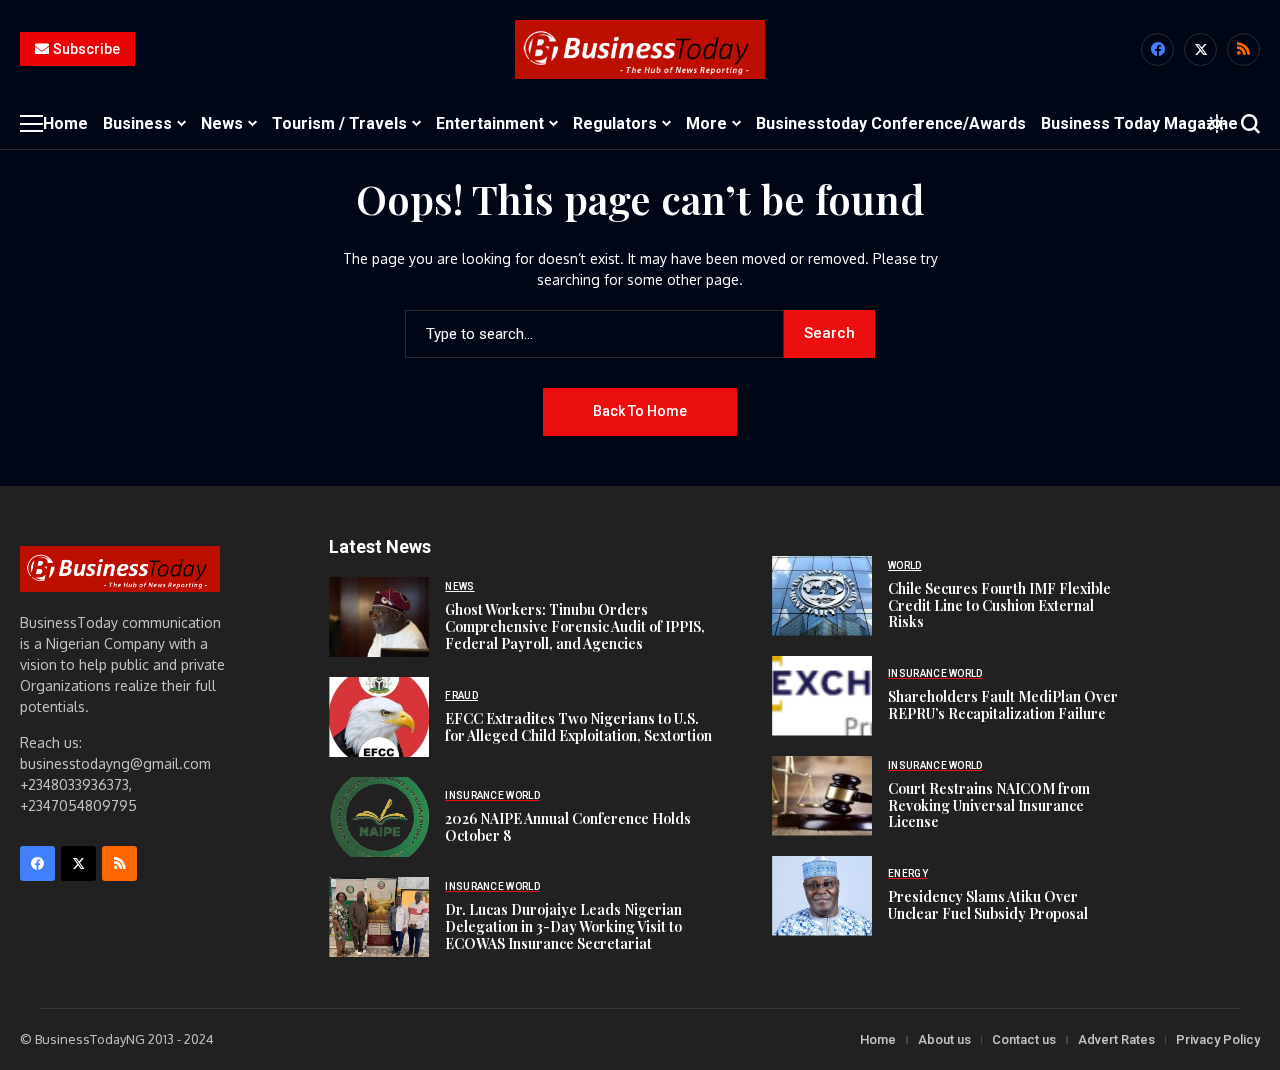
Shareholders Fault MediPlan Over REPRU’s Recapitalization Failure (1003, 705)
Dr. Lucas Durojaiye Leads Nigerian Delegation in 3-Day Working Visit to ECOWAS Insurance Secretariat (563, 926)
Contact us (1024, 1039)
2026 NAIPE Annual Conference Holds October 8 (568, 827)
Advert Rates (1116, 1039)
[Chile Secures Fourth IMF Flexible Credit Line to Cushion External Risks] (822, 596)
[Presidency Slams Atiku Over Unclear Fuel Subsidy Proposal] (822, 896)
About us (944, 1039)
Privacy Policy (1218, 1039)
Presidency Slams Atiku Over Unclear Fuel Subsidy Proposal (988, 905)
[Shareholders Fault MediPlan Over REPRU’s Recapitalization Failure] (822, 696)
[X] (1200, 49)
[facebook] (1157, 49)
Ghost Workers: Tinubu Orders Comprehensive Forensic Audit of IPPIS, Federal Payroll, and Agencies (575, 626)
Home (878, 1039)
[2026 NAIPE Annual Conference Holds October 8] (379, 817)
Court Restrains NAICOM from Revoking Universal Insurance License (989, 805)
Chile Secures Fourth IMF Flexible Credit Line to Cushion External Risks (999, 605)
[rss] (1243, 49)
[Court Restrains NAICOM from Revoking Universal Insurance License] (822, 796)
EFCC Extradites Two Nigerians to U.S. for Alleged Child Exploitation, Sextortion (578, 727)
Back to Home (640, 411)
